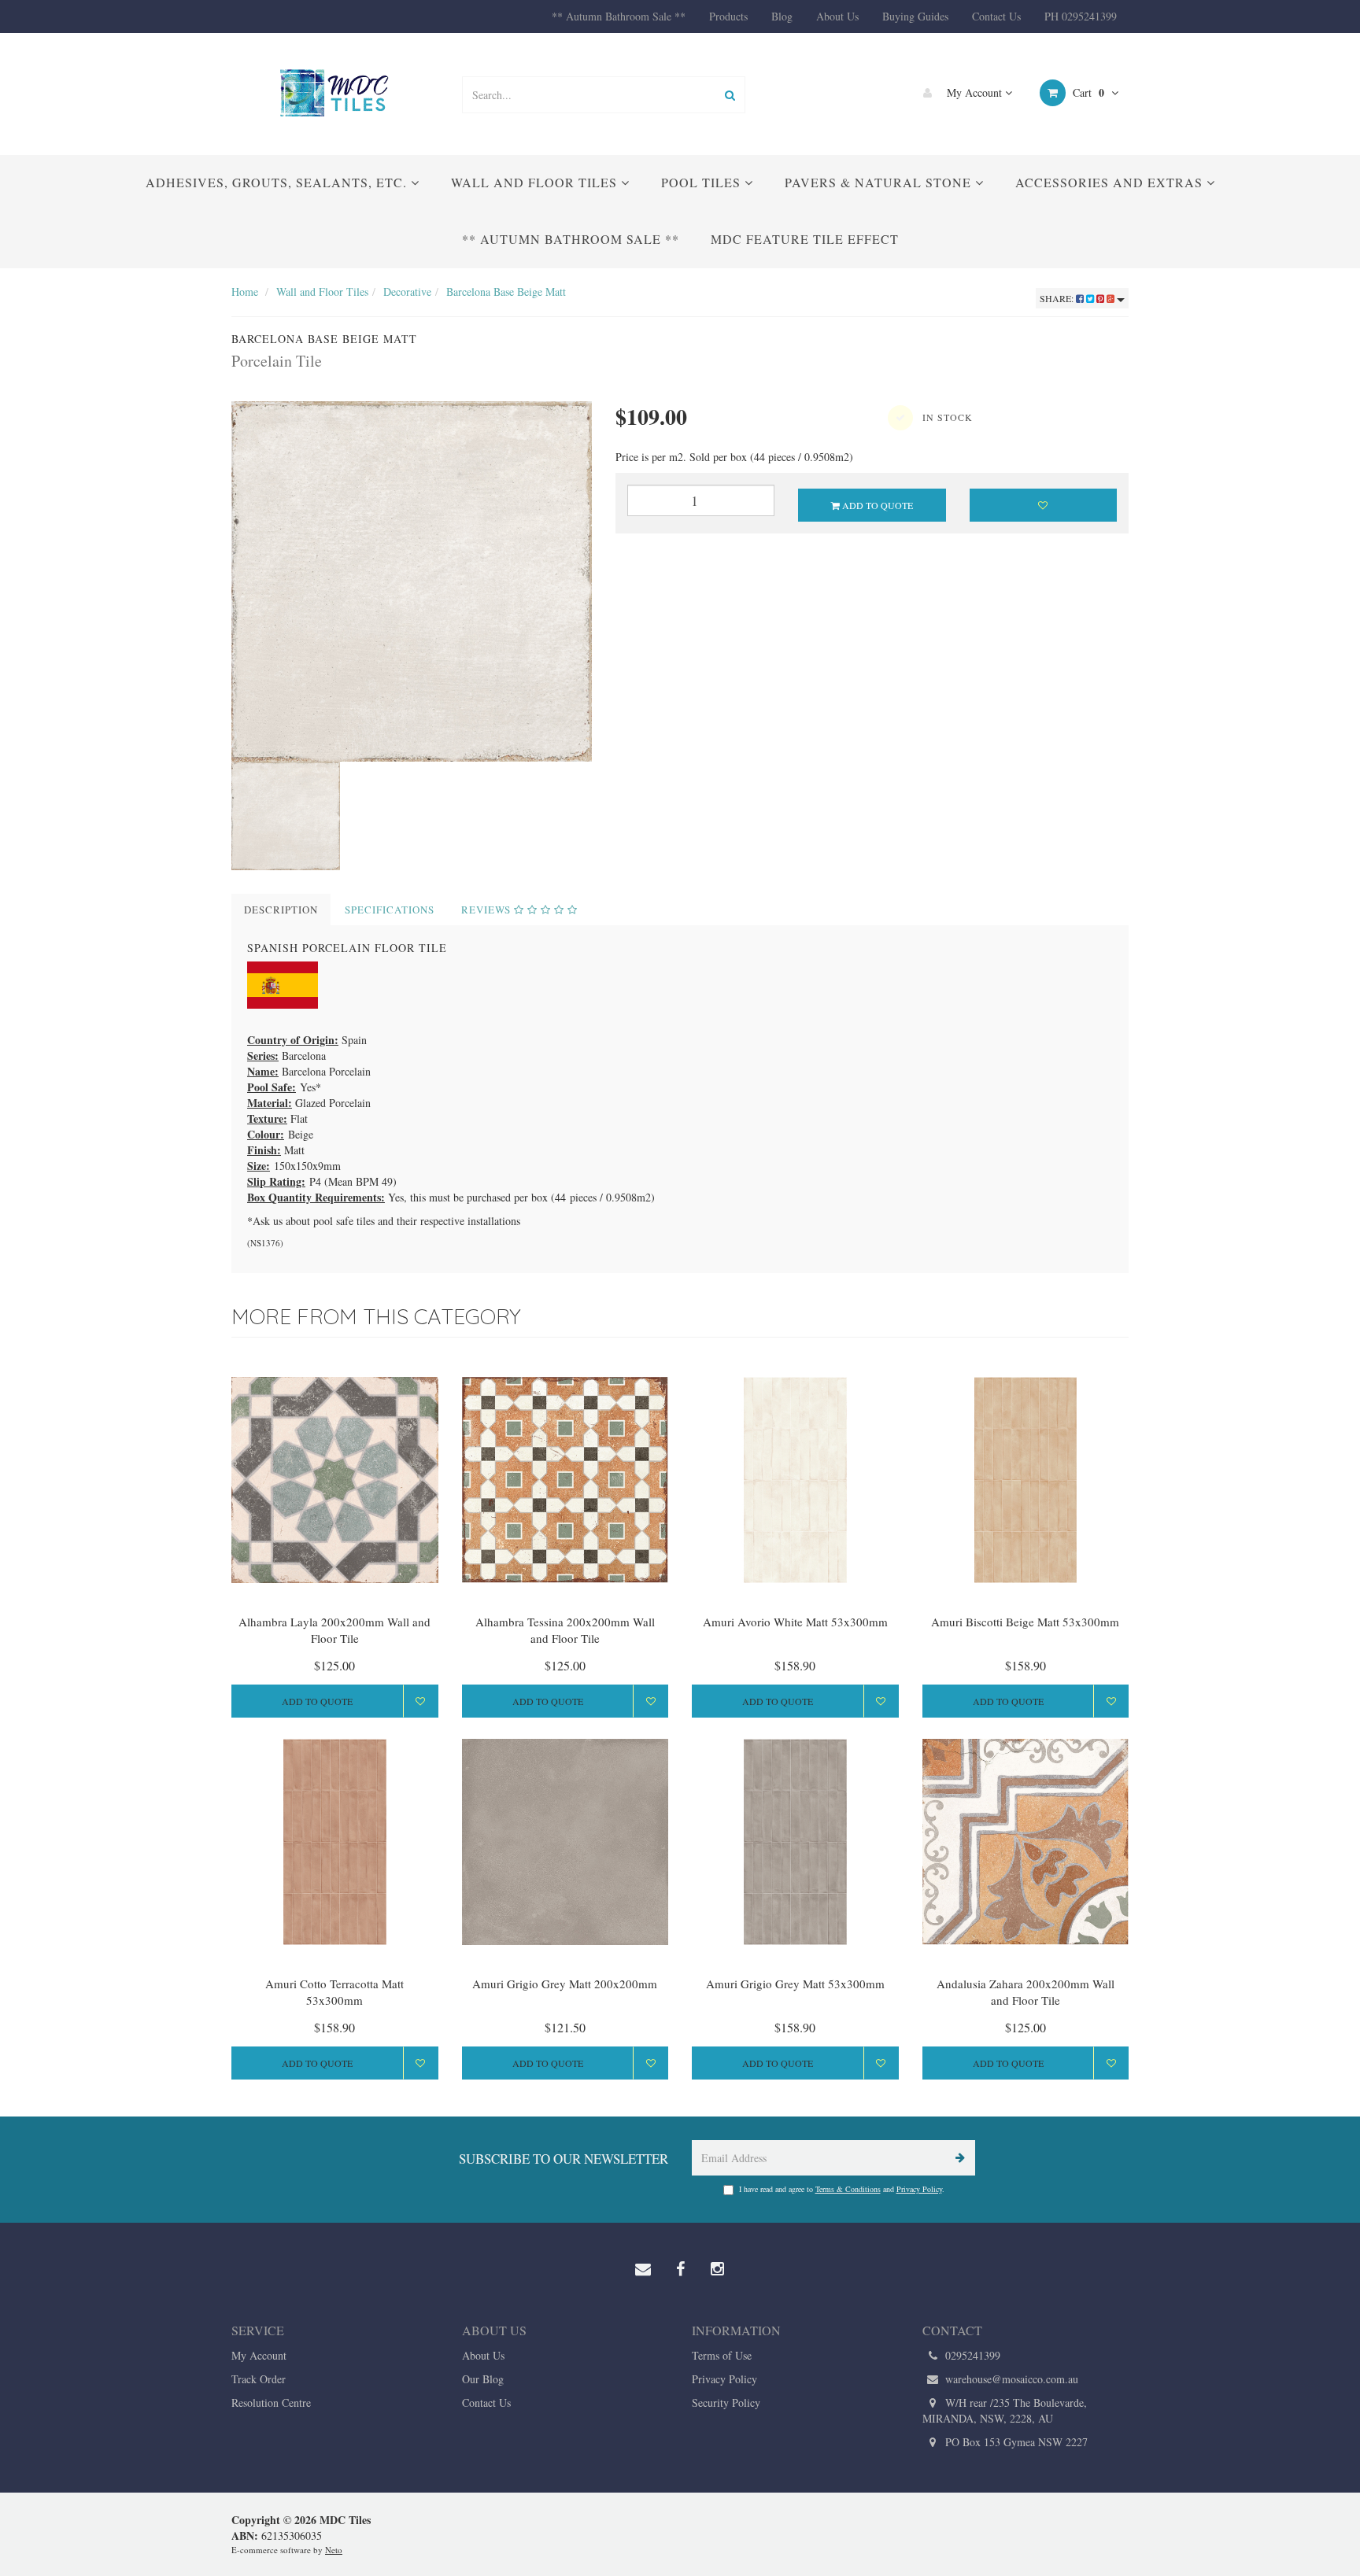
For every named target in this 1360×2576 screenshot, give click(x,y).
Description (281, 910)
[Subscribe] (957, 2158)
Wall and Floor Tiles (536, 182)
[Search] (730, 95)
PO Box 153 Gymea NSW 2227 (1015, 2442)
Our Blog (483, 2379)
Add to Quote (876, 505)
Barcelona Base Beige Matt (506, 292)
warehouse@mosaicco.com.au (1010, 2379)
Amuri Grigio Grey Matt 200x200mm (565, 1984)
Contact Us (996, 16)
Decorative (407, 292)
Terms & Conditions (848, 2189)
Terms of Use (722, 2355)
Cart (1087, 92)
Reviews (488, 910)
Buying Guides (915, 16)
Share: (1058, 298)
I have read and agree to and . (842, 2189)
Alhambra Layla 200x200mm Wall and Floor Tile (334, 1630)
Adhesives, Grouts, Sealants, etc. (278, 182)
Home (245, 292)
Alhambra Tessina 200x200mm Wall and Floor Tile (565, 1630)
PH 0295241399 (1081, 16)
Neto (334, 2550)
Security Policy (726, 2403)
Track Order (259, 2379)
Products (728, 16)
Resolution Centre (271, 2403)
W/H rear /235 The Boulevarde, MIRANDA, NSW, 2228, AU (1005, 2410)
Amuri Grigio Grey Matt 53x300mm (795, 1984)
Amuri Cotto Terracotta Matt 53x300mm (334, 1992)
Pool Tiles (703, 182)
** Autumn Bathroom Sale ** (619, 16)
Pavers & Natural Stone (880, 182)
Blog (782, 16)
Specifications (390, 910)
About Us (837, 16)
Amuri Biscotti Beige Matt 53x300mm (1025, 1622)
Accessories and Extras (1111, 182)
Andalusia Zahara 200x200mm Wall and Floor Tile (1026, 1992)
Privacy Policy (919, 2189)
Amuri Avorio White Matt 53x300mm (795, 1622)
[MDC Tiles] (334, 92)
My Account (974, 92)
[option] (412, 581)
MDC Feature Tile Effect (805, 239)
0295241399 (971, 2355)
